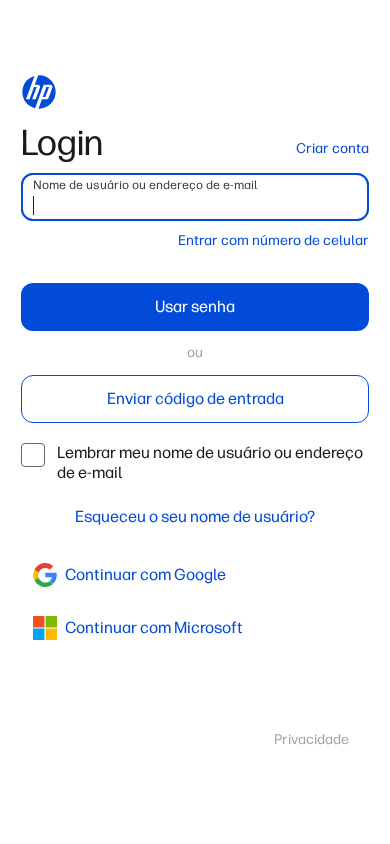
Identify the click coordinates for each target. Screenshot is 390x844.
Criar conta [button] (332, 148)
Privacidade (311, 739)
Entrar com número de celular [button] (273, 240)
